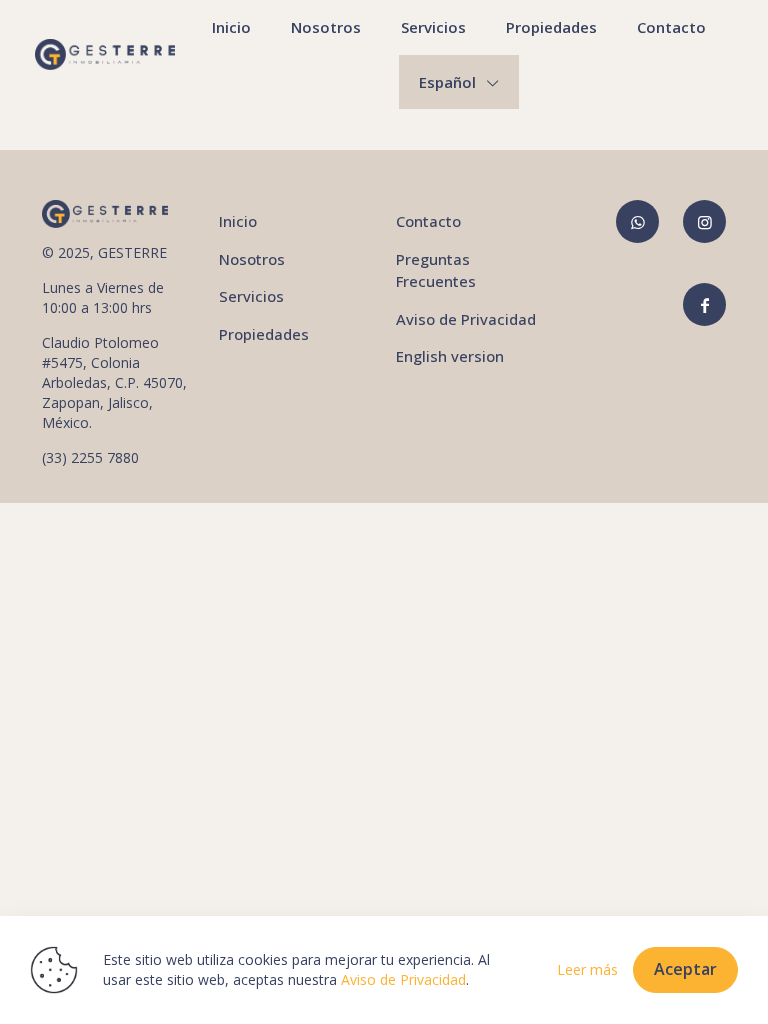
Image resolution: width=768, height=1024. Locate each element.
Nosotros (252, 259)
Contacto (428, 221)
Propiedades (264, 334)
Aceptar (685, 969)
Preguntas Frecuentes (436, 270)
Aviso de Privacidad (466, 319)
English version (450, 356)
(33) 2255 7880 (90, 457)
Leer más (587, 969)
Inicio (238, 221)
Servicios (251, 296)
